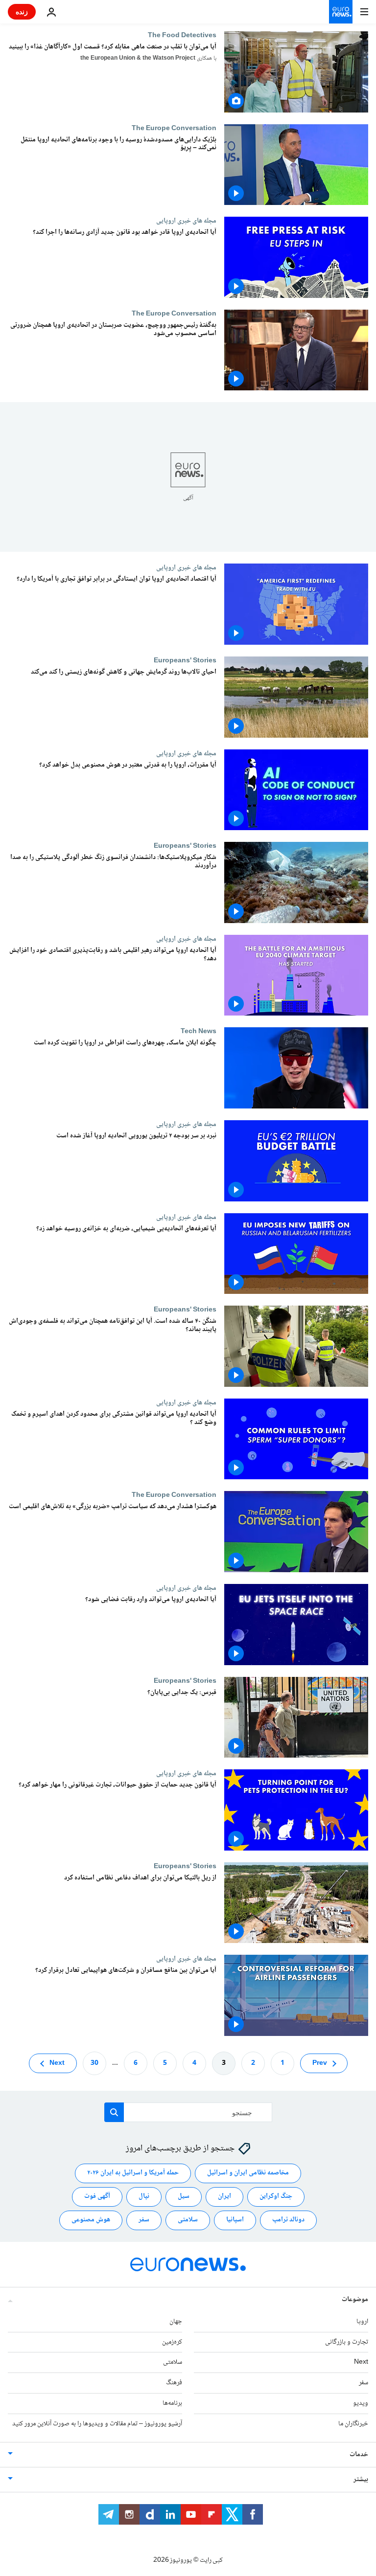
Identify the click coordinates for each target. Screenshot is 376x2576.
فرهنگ (174, 2383)
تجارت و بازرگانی (347, 2342)
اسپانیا (235, 2220)
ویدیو (361, 2403)
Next (57, 2063)
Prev (320, 2063)
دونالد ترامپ (288, 2220)
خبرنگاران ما (353, 2424)
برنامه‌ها (172, 2403)
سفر (144, 2220)
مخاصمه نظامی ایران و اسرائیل (248, 2173)
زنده (22, 11)
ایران (224, 2196)
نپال (144, 2196)
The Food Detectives (182, 35)
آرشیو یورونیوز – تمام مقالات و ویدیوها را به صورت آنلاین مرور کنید (97, 2424)
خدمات (359, 2454)
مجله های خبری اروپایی (186, 221)
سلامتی (188, 2220)
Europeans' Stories (185, 660)
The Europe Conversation (174, 128)
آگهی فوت (97, 2196)
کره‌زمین (172, 2342)
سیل (184, 2196)
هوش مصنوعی (91, 2220)
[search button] (114, 2112)
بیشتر (361, 2479)
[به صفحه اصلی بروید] (341, 12)
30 (94, 2063)
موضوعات (355, 2300)
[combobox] (188, 2112)
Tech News (199, 1031)
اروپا (362, 2322)
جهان (176, 2322)
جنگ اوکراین (276, 2196)
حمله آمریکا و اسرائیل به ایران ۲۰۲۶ (133, 2173)
